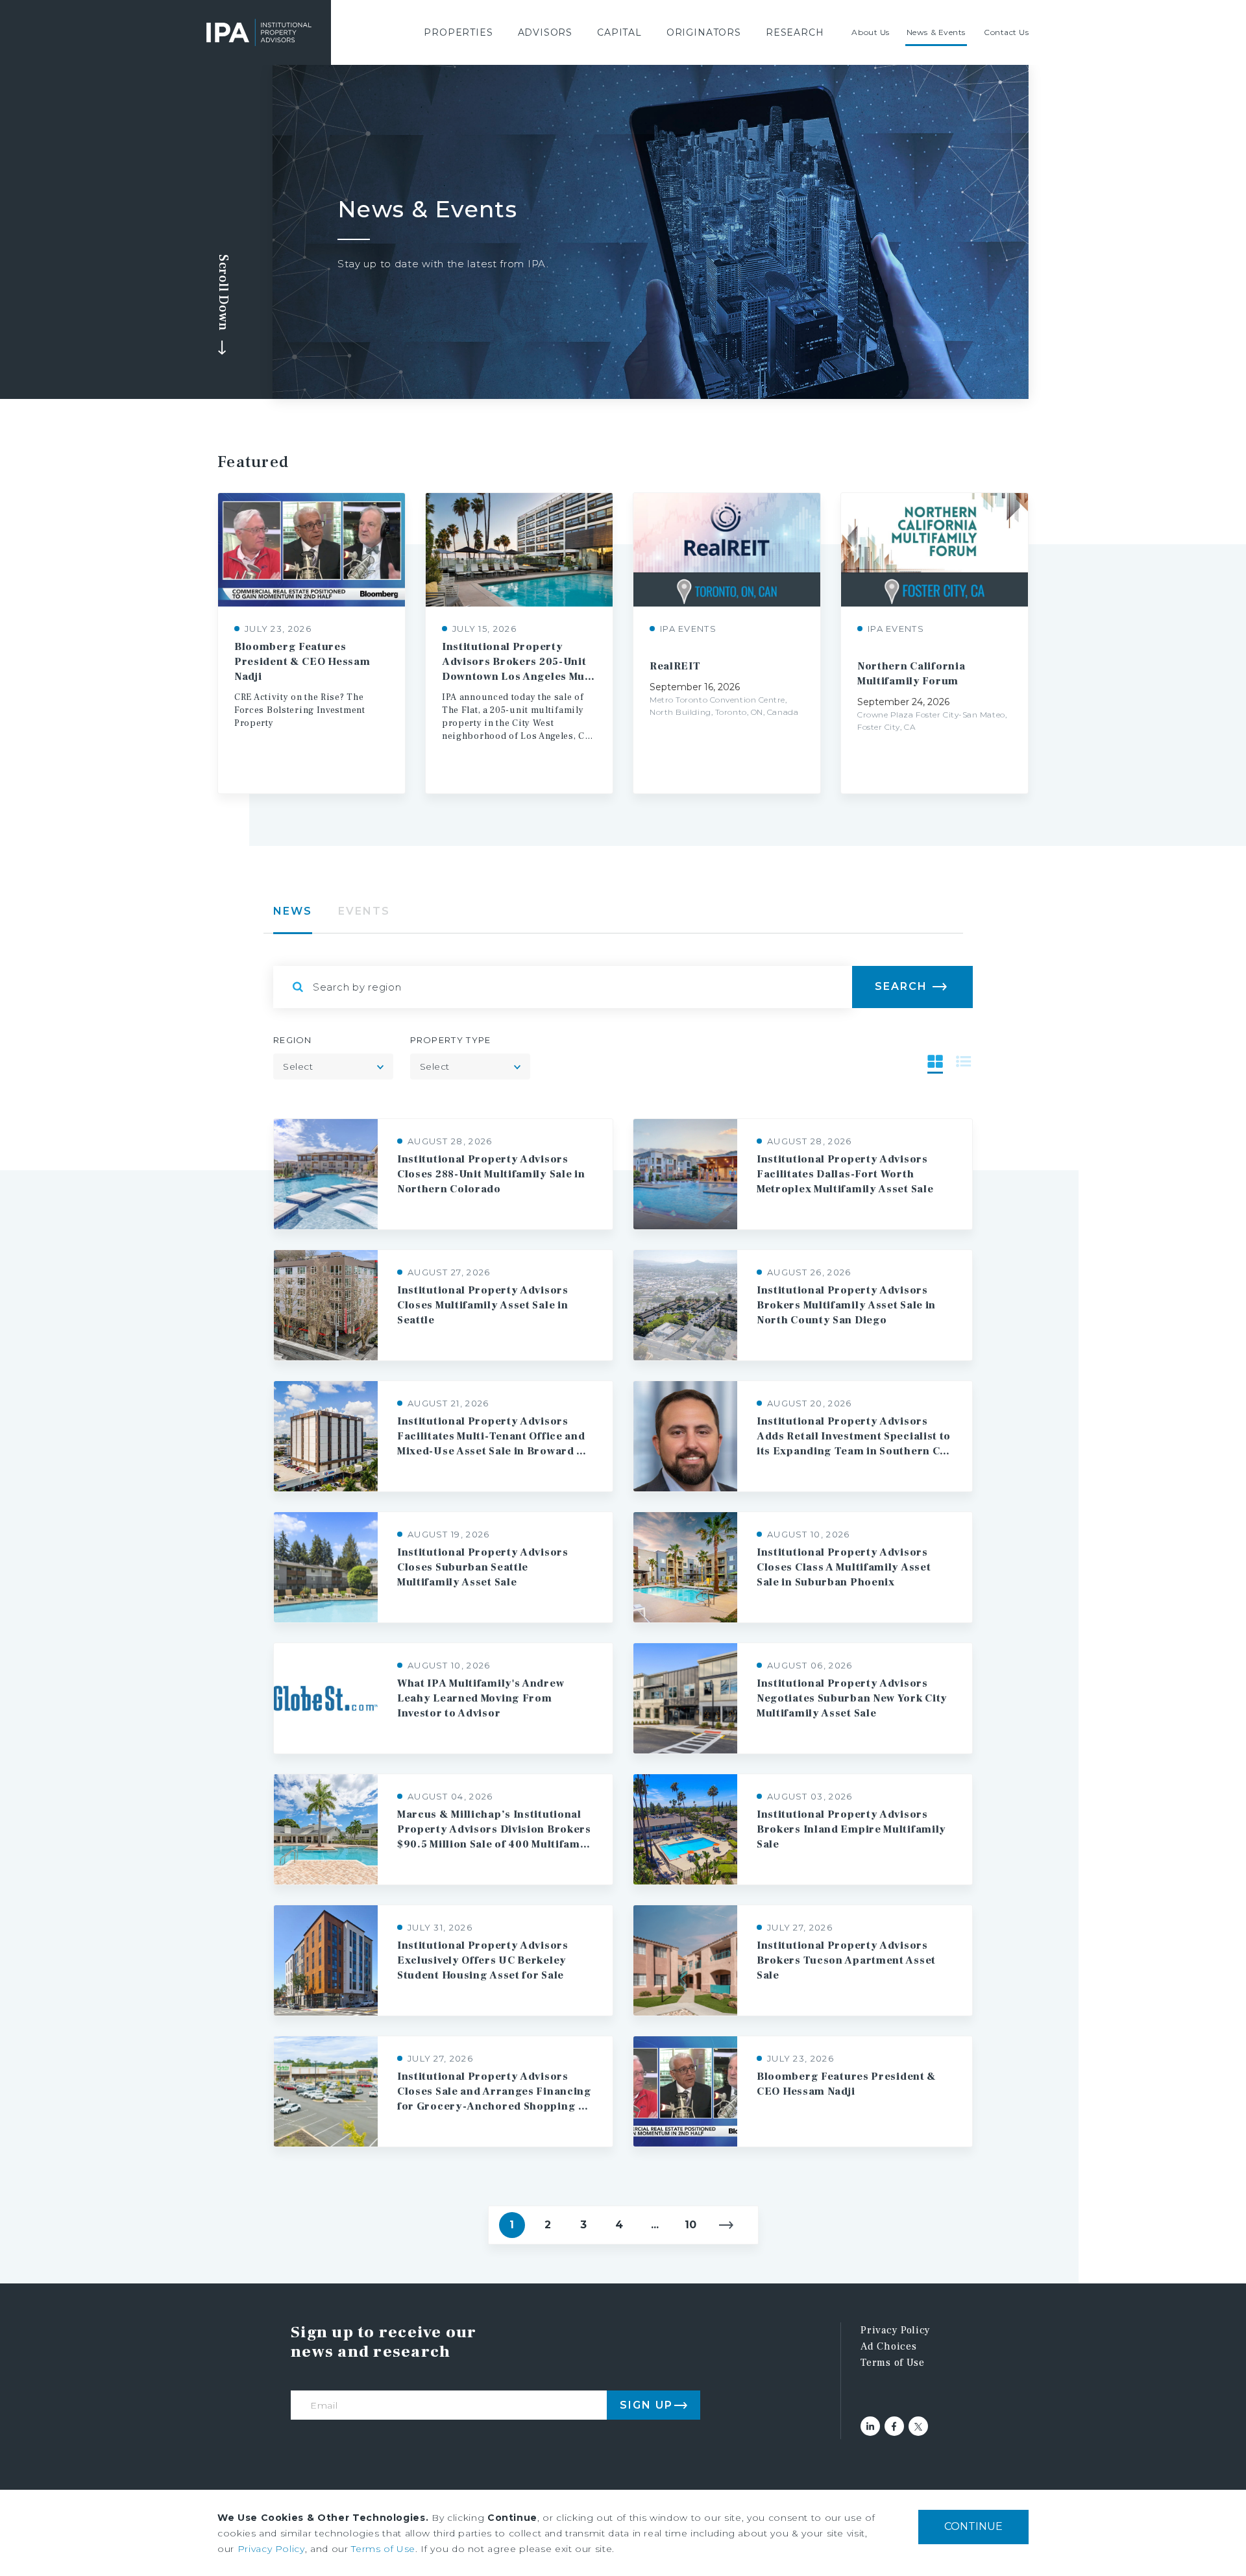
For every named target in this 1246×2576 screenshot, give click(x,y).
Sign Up (646, 2405)
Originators (704, 32)
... (655, 2225)
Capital (619, 32)
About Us (870, 32)
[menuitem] (458, 32)
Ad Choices (888, 2346)
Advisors (545, 32)
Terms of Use (892, 2363)
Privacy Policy (896, 2330)
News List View (964, 1061)
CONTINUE (973, 2526)
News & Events (936, 32)
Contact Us (1007, 32)
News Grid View (935, 1061)
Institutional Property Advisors (259, 32)
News (293, 911)
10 (690, 2225)
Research (795, 32)
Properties (458, 32)
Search (901, 986)
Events (364, 911)
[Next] (726, 2225)
